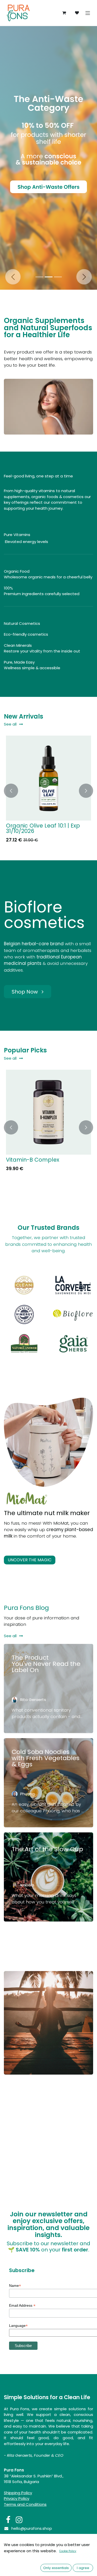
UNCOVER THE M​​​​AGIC (30, 1560)
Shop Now (25, 991)
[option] (48, 791)
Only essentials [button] (56, 2568)
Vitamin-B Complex (33, 1159)
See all (10, 724)
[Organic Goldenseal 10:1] (48, 778)
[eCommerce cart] (64, 13)
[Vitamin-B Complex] (48, 1112)
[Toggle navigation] (88, 13)
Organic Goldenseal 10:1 (38, 826)
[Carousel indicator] (39, 277)
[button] (11, 791)
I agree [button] (83, 2568)
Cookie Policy (68, 2551)
